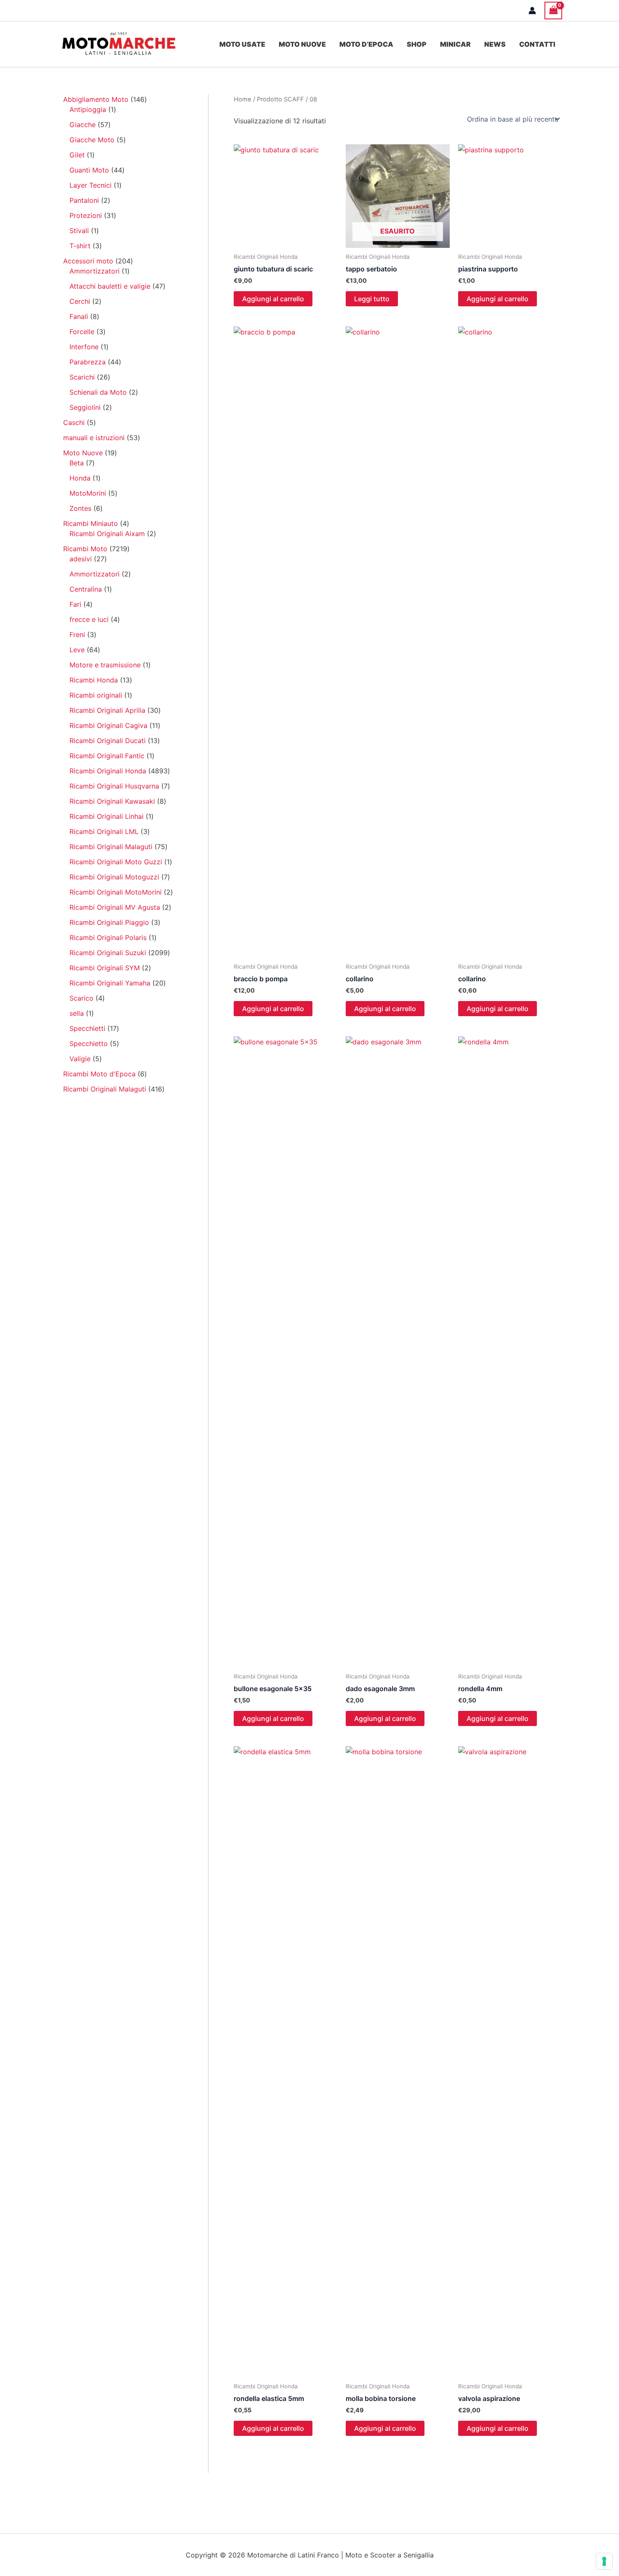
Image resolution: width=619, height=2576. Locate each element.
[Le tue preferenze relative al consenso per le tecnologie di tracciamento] (604, 2561)
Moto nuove (302, 44)
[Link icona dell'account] (532, 11)
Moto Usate (242, 44)
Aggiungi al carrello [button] (273, 299)
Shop (417, 44)
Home (243, 99)
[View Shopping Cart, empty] (553, 10)
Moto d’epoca (366, 44)
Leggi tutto (372, 299)
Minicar (455, 44)
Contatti (537, 44)
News (495, 44)
